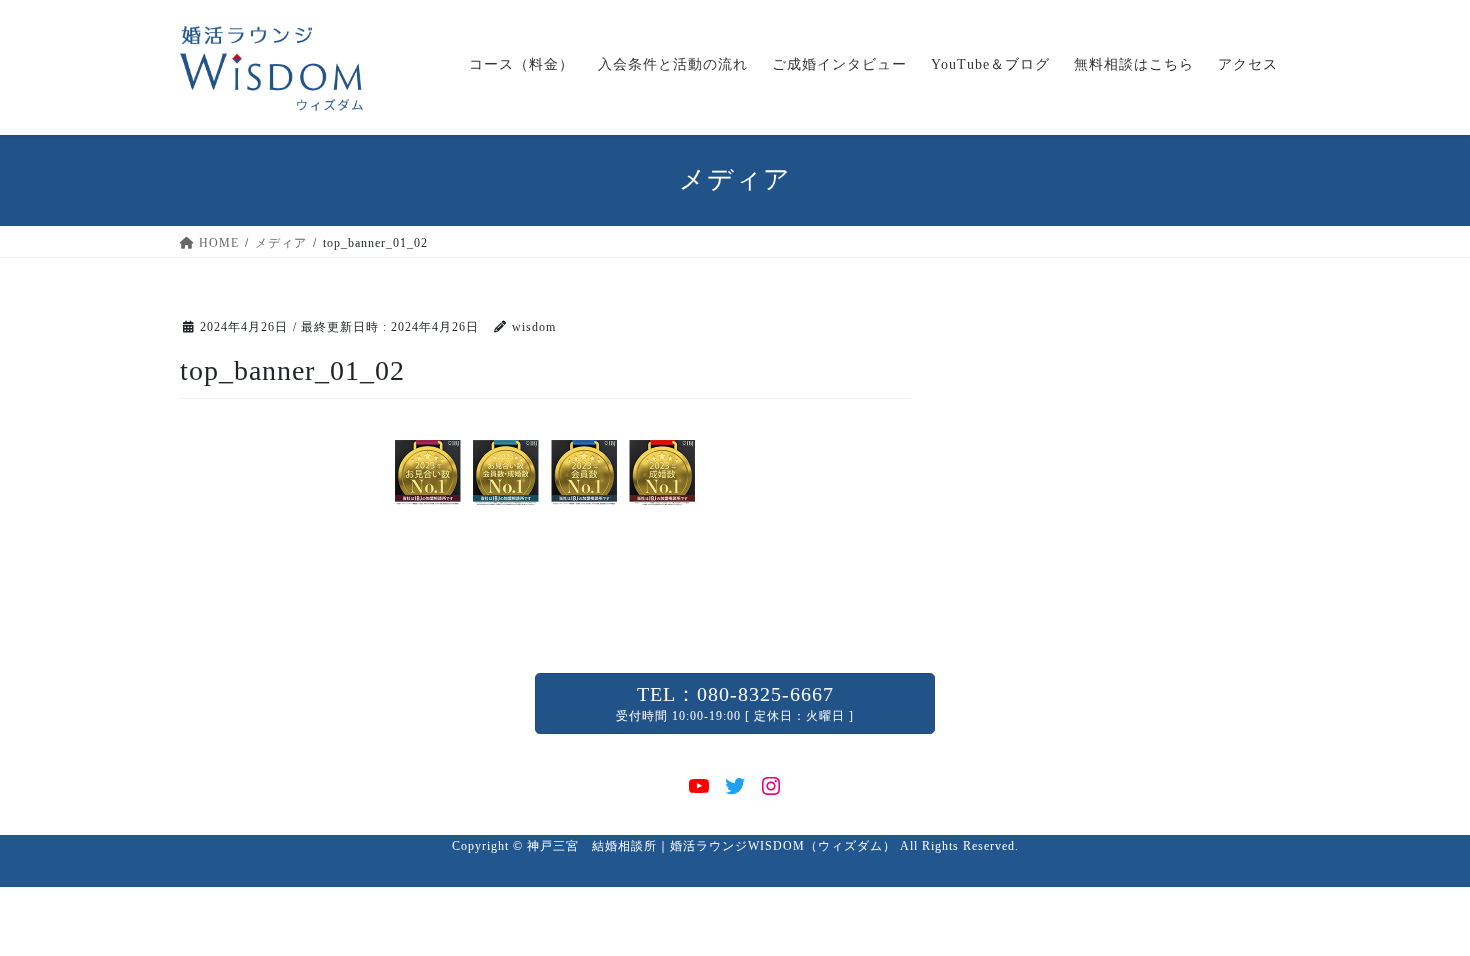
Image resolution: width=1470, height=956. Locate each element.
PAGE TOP (1418, 909)
